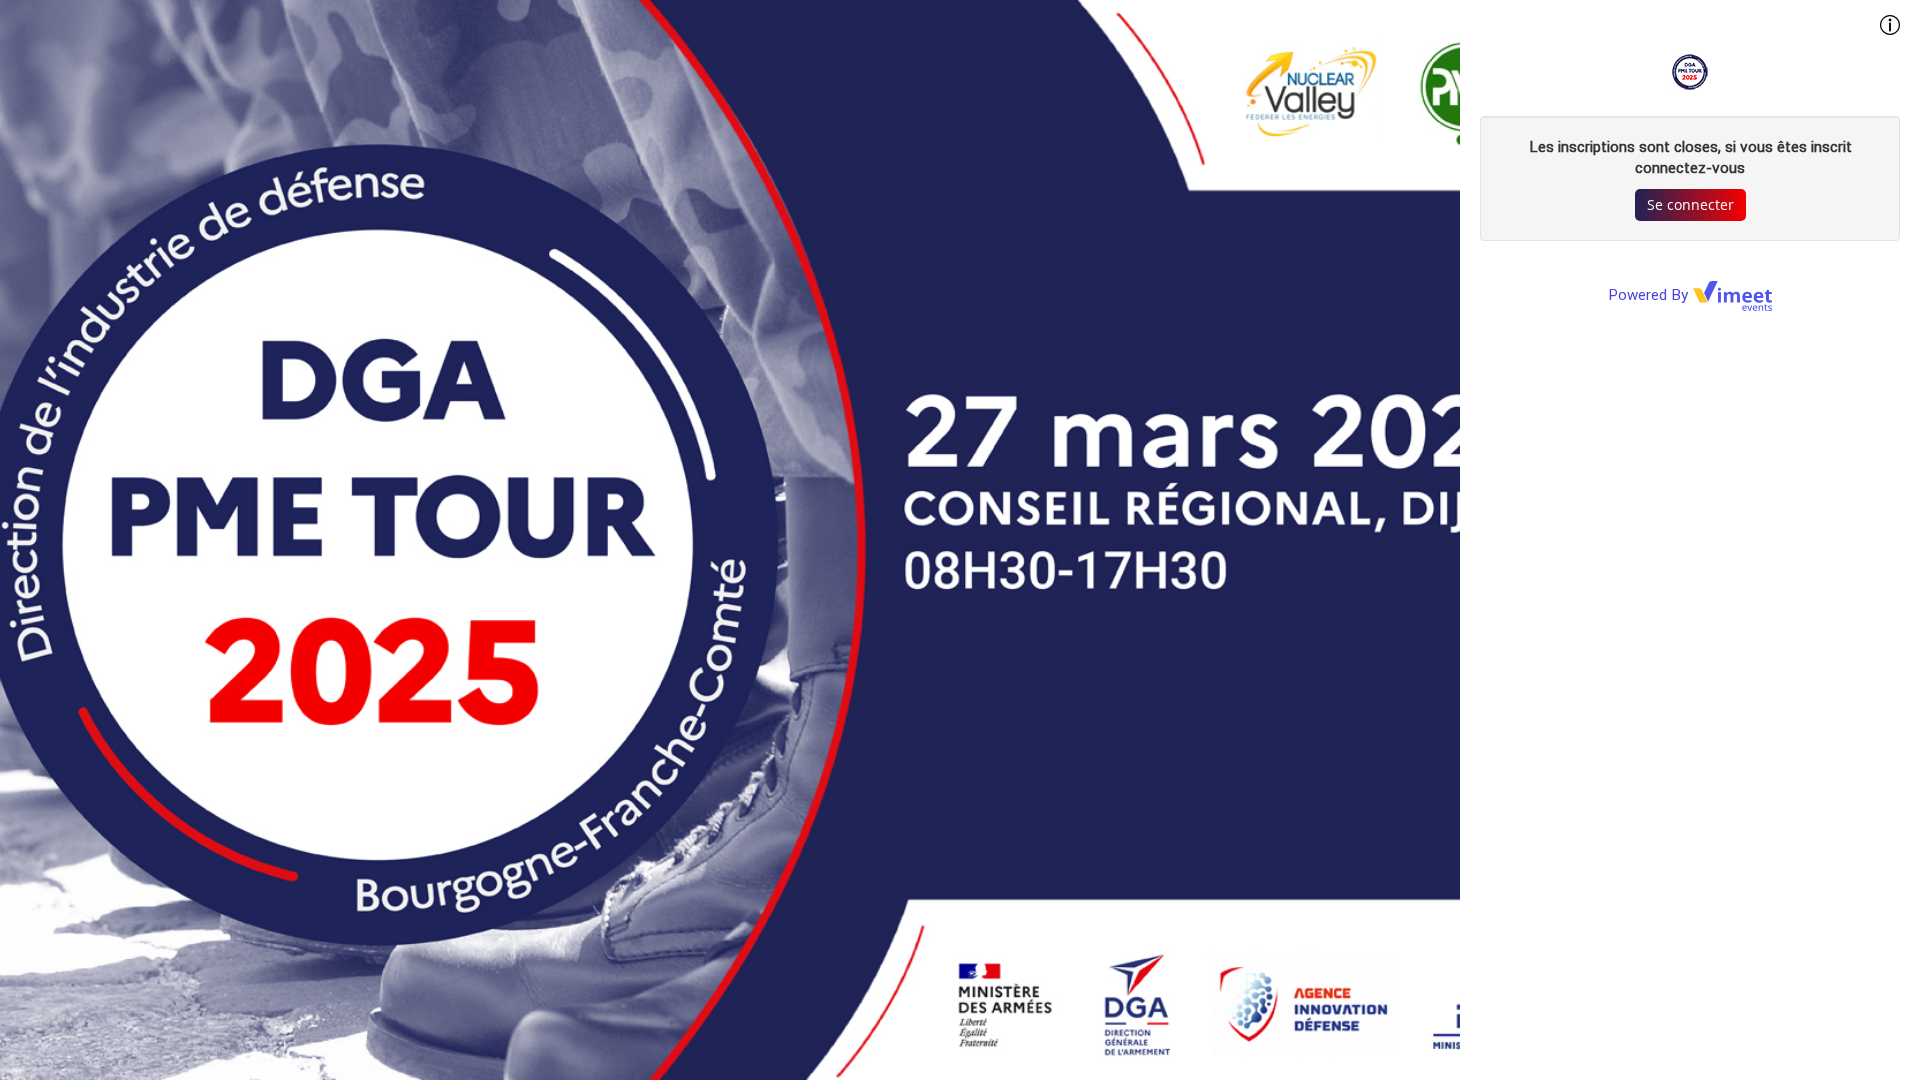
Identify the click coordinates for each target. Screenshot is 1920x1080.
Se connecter (1690, 204)
